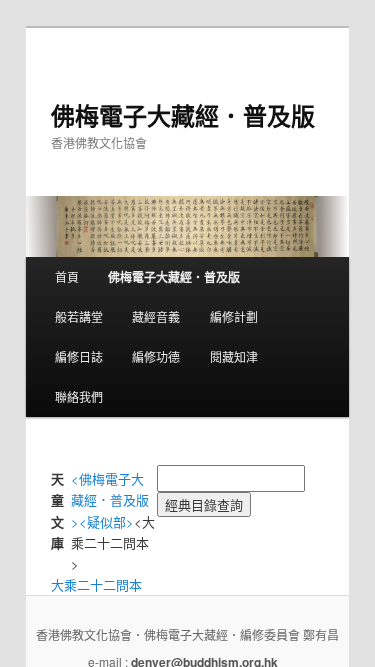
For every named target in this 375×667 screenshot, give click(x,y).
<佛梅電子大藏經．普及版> (110, 499)
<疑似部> (106, 521)
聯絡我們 (79, 396)
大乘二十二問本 (96, 584)
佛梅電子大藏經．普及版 (183, 115)
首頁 (67, 276)
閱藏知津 (234, 356)
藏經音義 (156, 316)
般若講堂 (79, 316)
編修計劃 (234, 316)
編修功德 (156, 356)
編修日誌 (79, 356)
